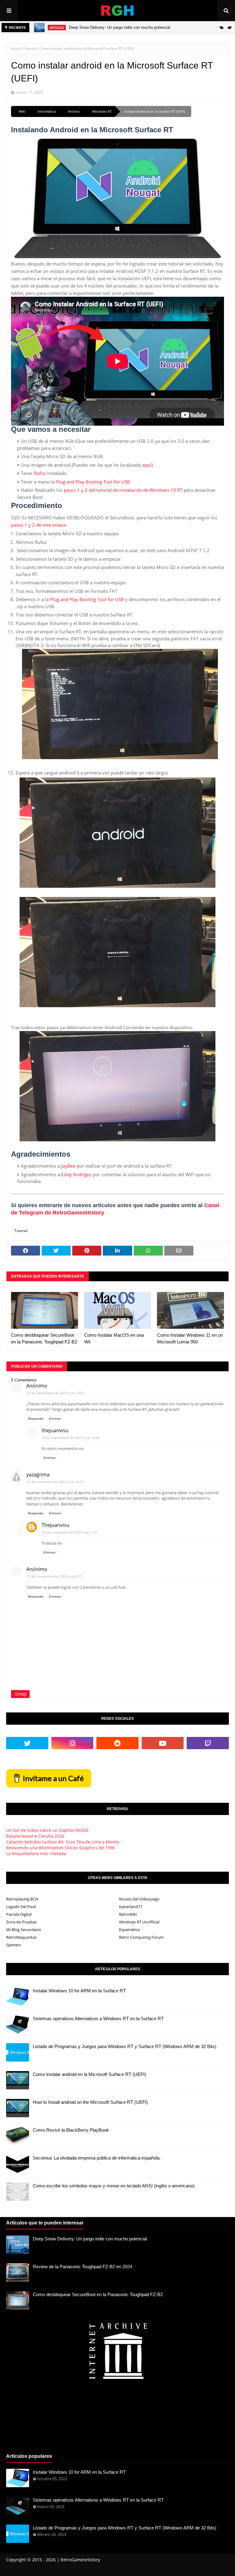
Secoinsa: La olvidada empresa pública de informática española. (97, 2158)
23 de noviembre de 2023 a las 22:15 (55, 1482)
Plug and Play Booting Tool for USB (93, 482)
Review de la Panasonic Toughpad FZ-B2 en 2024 (82, 2267)
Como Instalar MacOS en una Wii (114, 1339)
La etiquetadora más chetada (36, 1853)
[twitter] (27, 1743)
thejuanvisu (55, 1430)
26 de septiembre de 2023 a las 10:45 (71, 1438)
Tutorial (30, 49)
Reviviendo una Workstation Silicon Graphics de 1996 (61, 1848)
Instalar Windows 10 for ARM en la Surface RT (79, 1991)
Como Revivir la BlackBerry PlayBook (71, 2130)
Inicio (15, 49)
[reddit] (117, 1743)
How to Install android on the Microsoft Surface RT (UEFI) (90, 2102)
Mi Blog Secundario (24, 1930)
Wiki (22, 111)
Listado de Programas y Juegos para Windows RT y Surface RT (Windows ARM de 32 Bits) (125, 2046)
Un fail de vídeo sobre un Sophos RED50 (47, 1830)
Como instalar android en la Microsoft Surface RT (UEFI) (89, 2074)
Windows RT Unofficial (139, 1922)
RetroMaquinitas (21, 1937)
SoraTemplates (41, 2568)
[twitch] (208, 1743)
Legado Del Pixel (21, 1907)
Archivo (74, 111)
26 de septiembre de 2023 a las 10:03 (55, 1393)
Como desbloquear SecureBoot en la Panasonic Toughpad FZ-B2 (44, 1339)
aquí (147, 465)
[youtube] (163, 1743)
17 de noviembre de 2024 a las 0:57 (54, 1576)
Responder (36, 1418)
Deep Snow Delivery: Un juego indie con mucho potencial (119, 27)
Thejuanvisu (56, 1525)
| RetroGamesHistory (78, 2560)
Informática (47, 111)
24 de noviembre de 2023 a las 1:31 (69, 1532)
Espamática (129, 1930)
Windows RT (102, 111)
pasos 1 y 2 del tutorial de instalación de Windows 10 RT (123, 490)
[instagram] (73, 1743)
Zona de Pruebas (21, 1922)
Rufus (40, 473)
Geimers (14, 1945)
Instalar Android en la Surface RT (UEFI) (155, 111)
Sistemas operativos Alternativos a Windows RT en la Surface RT (98, 2019)
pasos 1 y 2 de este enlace (38, 525)
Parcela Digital (19, 1914)
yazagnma (38, 1474)
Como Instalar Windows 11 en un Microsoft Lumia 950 (190, 1339)
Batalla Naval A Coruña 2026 (35, 1836)
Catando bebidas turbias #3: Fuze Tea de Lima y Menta (63, 1842)
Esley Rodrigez (76, 1174)
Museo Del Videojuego (139, 1899)
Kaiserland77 (131, 1907)
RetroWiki (128, 1914)
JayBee (68, 1166)
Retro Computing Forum (141, 1937)
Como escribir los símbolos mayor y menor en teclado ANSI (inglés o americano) (114, 2186)
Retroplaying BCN (22, 1899)
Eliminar (55, 1418)
